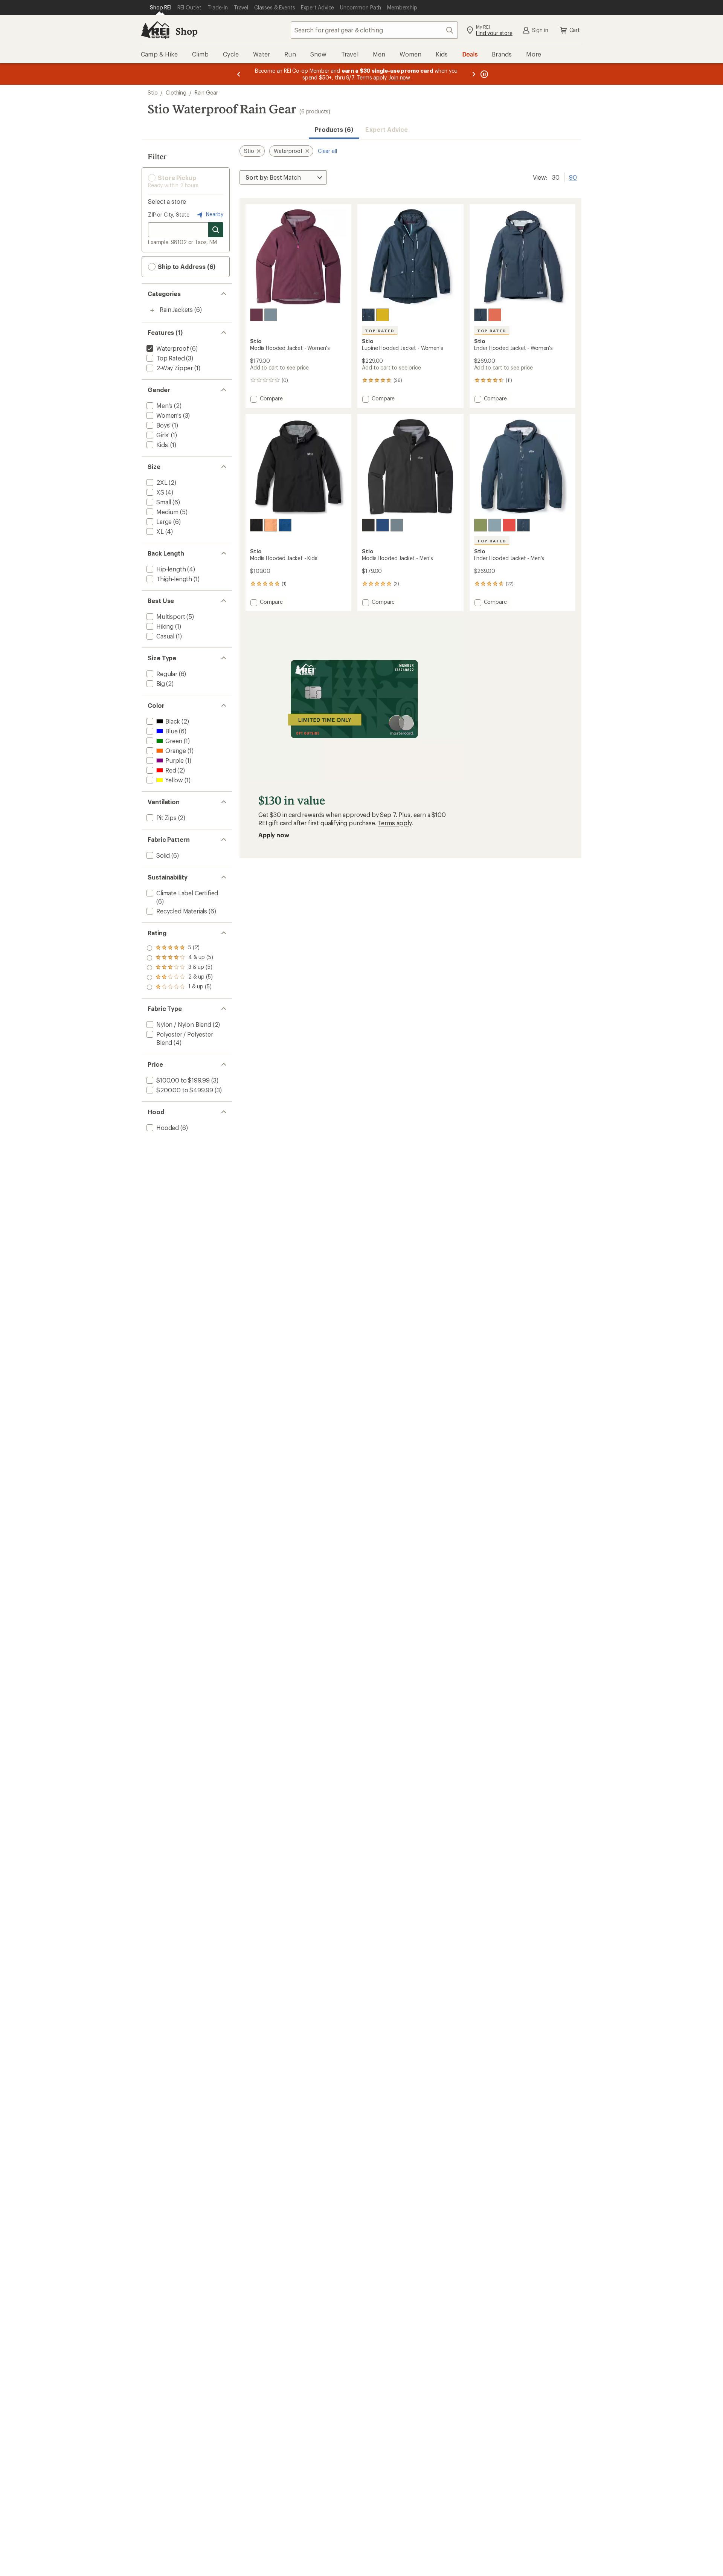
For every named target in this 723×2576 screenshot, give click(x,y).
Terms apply (394, 823)
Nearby (214, 214)
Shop (186, 31)
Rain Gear (206, 92)
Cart (575, 30)
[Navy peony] (285, 525)
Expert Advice (387, 129)
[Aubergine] (256, 315)
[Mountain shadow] (368, 315)
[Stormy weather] (271, 315)
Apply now (274, 835)
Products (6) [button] (334, 129)
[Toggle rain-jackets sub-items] (152, 310)
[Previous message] (239, 74)
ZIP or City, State (169, 215)
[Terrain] (480, 525)
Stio (153, 92)
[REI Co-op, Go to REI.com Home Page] (155, 30)
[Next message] (474, 74)
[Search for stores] (216, 230)
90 (573, 177)
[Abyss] (256, 525)
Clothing (176, 92)
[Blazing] (509, 525)
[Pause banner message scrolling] (484, 74)
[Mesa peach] (271, 525)
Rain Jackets (176, 309)
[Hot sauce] (495, 315)
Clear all (327, 151)
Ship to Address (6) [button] (186, 266)
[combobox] (374, 30)
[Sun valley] (383, 315)
